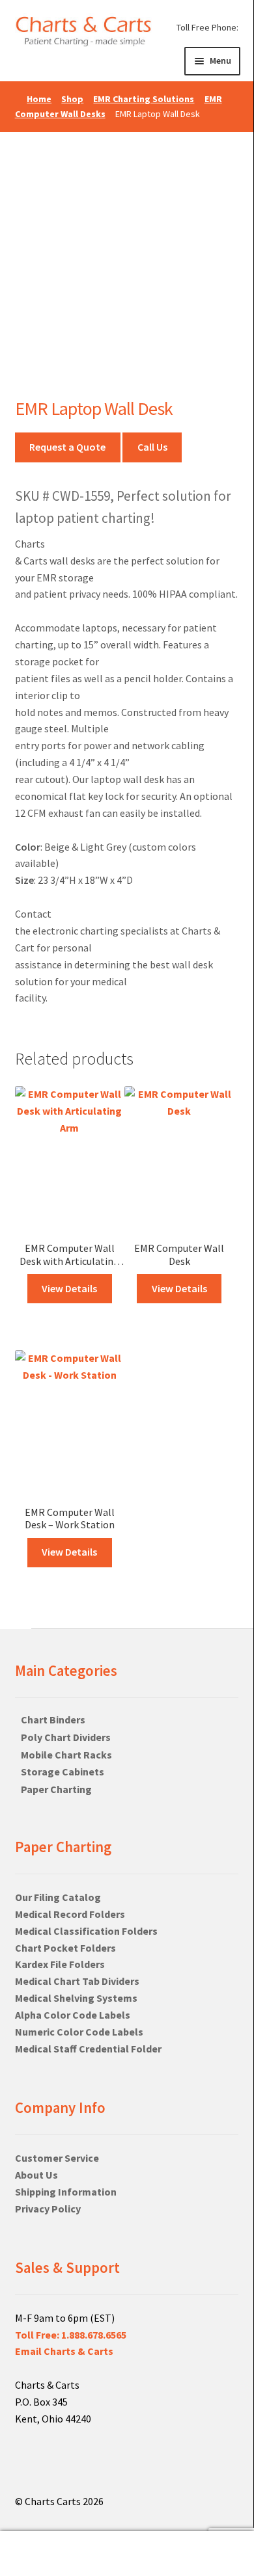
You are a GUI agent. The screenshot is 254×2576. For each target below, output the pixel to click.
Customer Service (57, 2158)
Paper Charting (56, 1789)
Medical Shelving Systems (76, 1998)
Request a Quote (67, 447)
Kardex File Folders (60, 1964)
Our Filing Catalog (58, 1897)
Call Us (152, 447)
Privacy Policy (48, 2209)
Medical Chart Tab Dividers (77, 1981)
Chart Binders (53, 1720)
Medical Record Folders (70, 1914)
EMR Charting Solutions (144, 99)
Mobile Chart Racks (66, 1755)
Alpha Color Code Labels (73, 2015)
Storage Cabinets (63, 1772)
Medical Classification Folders (86, 1931)
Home (39, 99)
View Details (69, 1288)
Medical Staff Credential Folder (88, 2049)
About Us (36, 2175)
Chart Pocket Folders (65, 1948)
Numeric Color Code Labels (79, 2032)
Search (42, 2554)
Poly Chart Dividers (66, 1737)
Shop (72, 99)
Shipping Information (66, 2192)
